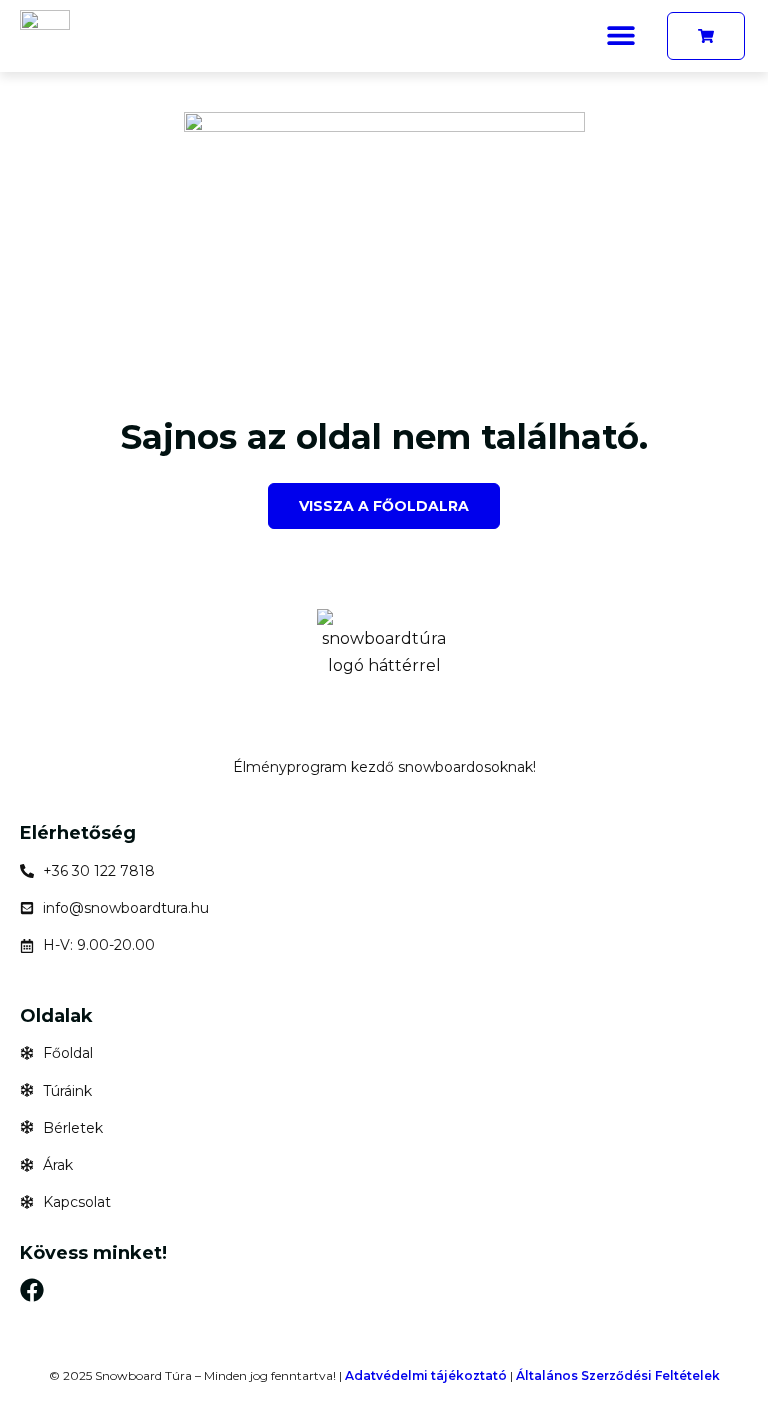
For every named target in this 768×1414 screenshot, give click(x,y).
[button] (620, 34)
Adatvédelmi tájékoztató (426, 1375)
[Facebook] (32, 1290)
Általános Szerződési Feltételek (618, 1375)
